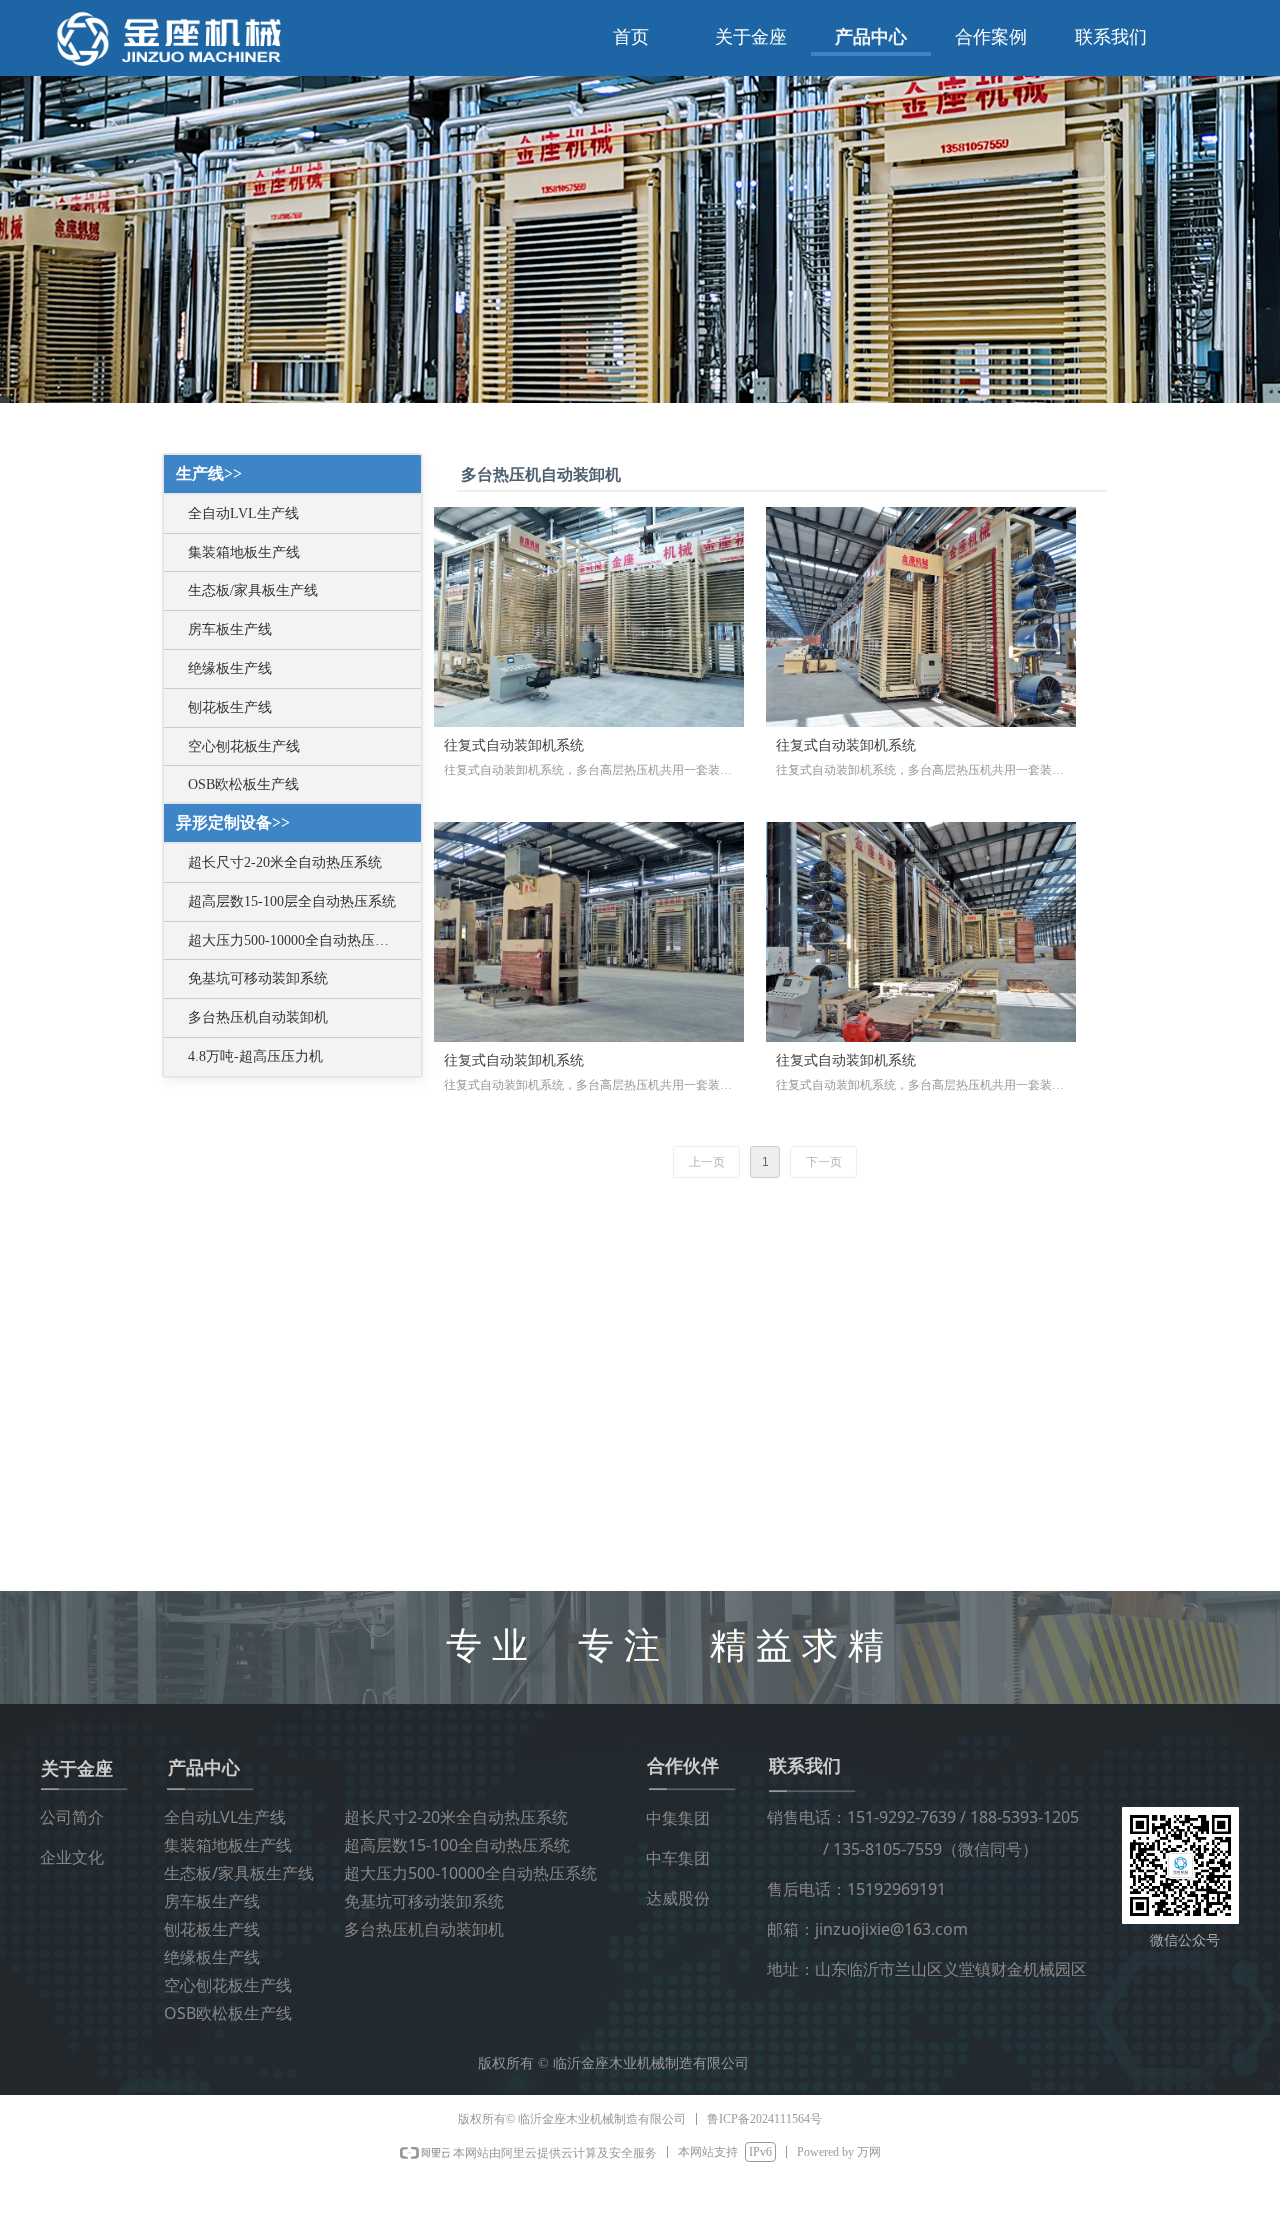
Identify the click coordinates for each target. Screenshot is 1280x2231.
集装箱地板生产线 (244, 552)
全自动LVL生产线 (243, 513)
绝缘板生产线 (230, 668)
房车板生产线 (230, 629)
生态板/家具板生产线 (253, 590)
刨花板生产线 (230, 707)
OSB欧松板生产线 (243, 784)
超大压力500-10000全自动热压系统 (295, 940)
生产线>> (209, 473)
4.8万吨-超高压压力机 (255, 1056)
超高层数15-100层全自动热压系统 (292, 901)
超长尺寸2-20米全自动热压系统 (285, 862)
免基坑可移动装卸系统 (258, 978)
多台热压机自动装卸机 (258, 1017)
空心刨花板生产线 (244, 746)
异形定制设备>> (233, 822)
